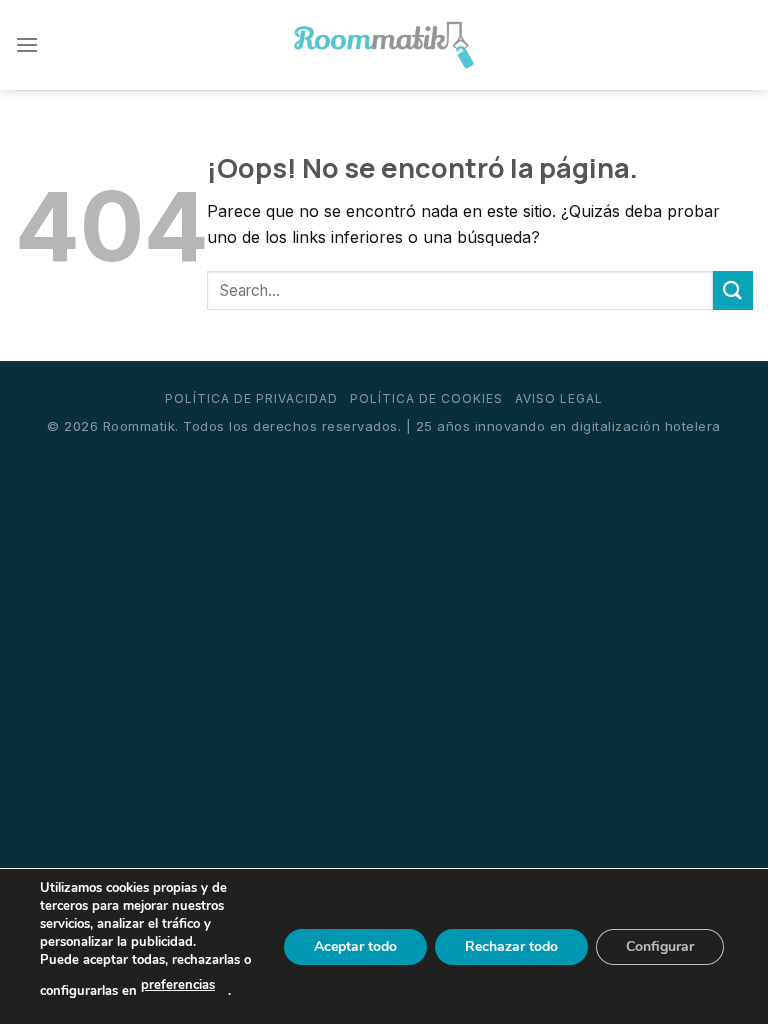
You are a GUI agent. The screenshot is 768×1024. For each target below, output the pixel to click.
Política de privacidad (251, 398)
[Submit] (733, 290)
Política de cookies (426, 398)
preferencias (178, 985)
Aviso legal (559, 398)
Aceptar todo (355, 945)
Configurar (660, 945)
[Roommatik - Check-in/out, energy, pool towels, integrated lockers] (384, 45)
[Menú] (27, 44)
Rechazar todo (511, 945)
